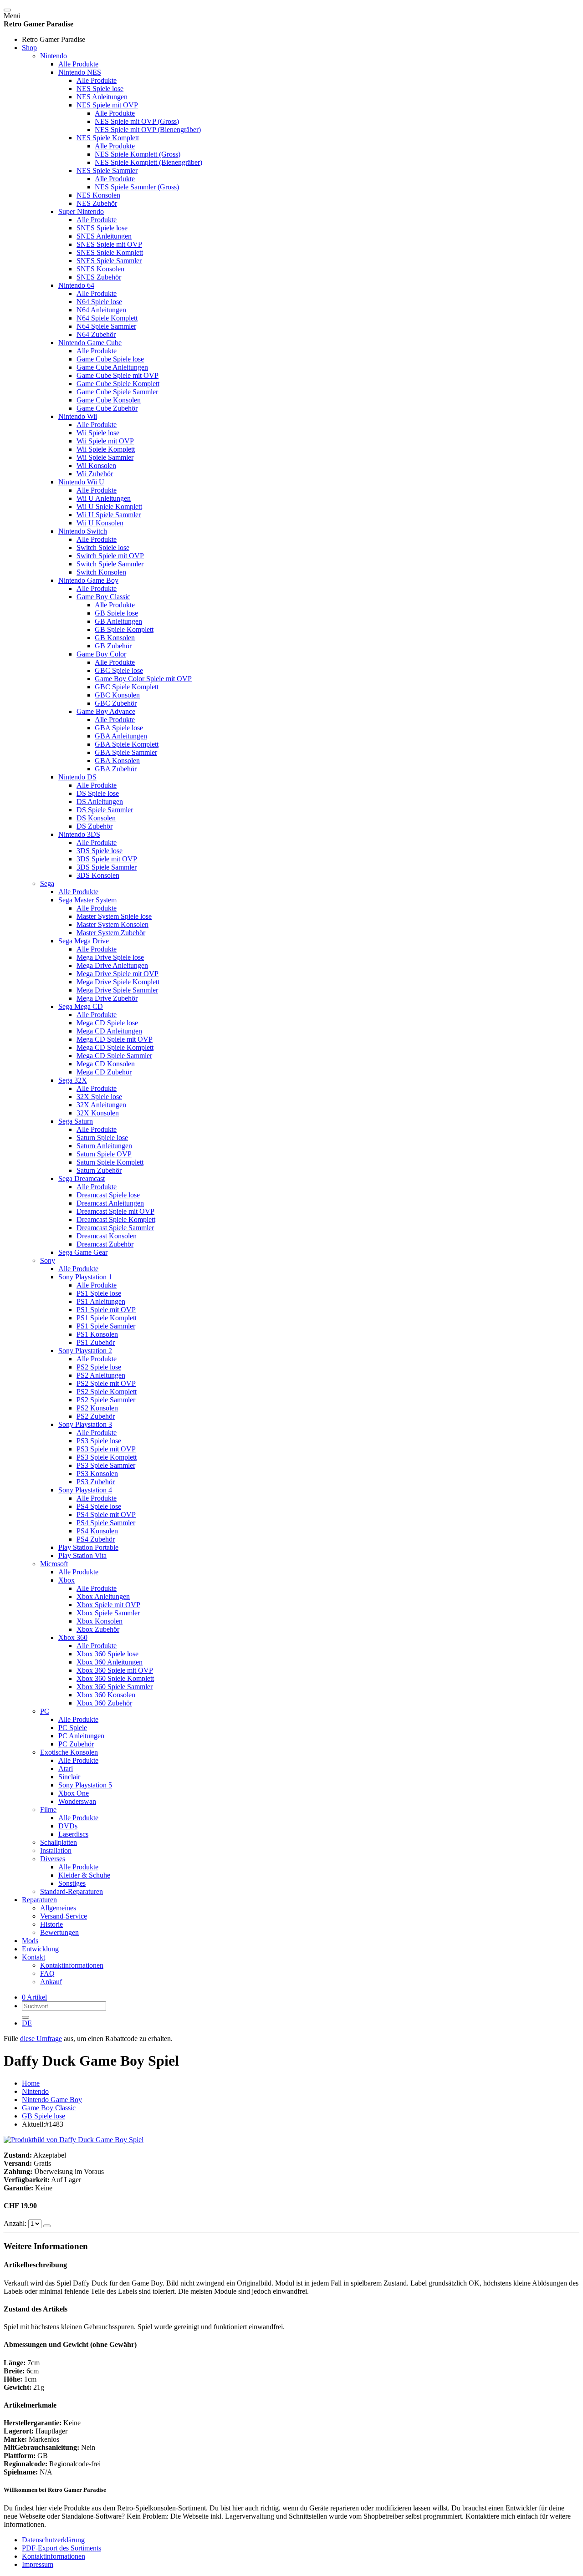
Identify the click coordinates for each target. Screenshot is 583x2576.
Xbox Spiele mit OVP (108, 1605)
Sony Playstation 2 (85, 1351)
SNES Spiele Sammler (109, 261)
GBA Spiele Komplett (127, 744)
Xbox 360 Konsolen (106, 1695)
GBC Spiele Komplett (127, 687)
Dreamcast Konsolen (107, 1236)
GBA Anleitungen (121, 736)
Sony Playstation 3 (85, 1424)
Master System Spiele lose (114, 916)
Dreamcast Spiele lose (108, 1195)
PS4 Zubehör (96, 1539)
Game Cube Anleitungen (112, 367)
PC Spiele (73, 1728)
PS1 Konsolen (97, 1334)
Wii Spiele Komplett (106, 449)
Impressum (38, 2564)
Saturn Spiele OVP (104, 1154)
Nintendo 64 (76, 285)
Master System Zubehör (111, 933)
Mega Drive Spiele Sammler (117, 990)
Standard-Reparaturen (72, 1891)
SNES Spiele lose (102, 228)
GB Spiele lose (116, 613)
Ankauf (51, 1982)
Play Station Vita (82, 1555)
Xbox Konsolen (100, 1621)
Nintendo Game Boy (88, 580)
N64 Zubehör (96, 334)
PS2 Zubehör (96, 1416)
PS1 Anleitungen (101, 1301)
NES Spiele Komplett (108, 138)
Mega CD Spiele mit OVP (115, 1039)
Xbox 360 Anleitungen (110, 1662)
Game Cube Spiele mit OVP (118, 375)
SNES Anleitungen (104, 236)
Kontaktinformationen (72, 1965)
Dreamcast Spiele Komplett (116, 1219)
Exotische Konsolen (69, 1752)
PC (45, 1711)
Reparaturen (39, 1900)
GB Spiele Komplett (124, 629)
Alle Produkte (78, 64)
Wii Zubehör (95, 474)
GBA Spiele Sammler (126, 752)
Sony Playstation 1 (85, 1277)
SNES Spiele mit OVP (109, 244)
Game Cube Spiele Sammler (117, 392)
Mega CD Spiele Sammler (114, 1056)
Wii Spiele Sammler (105, 457)
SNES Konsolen (100, 269)
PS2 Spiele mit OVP (106, 1383)
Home (31, 2083)
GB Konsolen (115, 638)
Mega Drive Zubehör (107, 998)
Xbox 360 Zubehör (104, 1703)
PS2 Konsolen (97, 1408)
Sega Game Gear (83, 1252)
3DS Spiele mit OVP (107, 859)
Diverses (53, 1859)
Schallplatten (59, 1842)
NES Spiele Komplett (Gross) (138, 154)
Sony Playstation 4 (85, 1490)
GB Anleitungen (118, 621)
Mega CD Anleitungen (109, 1031)
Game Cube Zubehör (107, 408)
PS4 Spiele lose (99, 1506)
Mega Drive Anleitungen (112, 965)
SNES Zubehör (99, 277)
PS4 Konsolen (97, 1531)
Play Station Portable (88, 1547)
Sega (47, 883)
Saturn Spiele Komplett (110, 1162)
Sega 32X (73, 1080)
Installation (56, 1851)
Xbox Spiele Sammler (108, 1613)
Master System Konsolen (113, 924)
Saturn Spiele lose (102, 1138)
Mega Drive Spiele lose (110, 957)
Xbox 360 (73, 1637)
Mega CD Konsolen (106, 1064)
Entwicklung (40, 1949)
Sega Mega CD (81, 1006)
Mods (30, 1941)
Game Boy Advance (106, 711)
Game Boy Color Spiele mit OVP (143, 679)
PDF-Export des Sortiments (61, 2548)
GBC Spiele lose (119, 670)
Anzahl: (16, 2223)
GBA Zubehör (116, 769)
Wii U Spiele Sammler (109, 515)
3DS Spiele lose (100, 851)
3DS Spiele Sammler (107, 867)
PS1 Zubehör (96, 1342)
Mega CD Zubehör (104, 1072)
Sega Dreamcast (82, 1179)
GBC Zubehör (116, 703)
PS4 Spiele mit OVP (106, 1515)
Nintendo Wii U (81, 482)
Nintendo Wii (78, 416)
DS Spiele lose (98, 793)
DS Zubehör (95, 826)
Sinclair (69, 1777)
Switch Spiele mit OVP (110, 556)
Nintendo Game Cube (90, 343)
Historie (51, 1924)
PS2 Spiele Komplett (107, 1392)
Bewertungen (59, 1932)
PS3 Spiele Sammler (106, 1465)
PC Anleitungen (81, 1736)
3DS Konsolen (98, 875)
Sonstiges (72, 1883)
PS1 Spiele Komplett (107, 1318)
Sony (48, 1260)
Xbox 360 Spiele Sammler (115, 1687)
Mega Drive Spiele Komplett (118, 982)
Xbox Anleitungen (103, 1596)
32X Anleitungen (101, 1105)
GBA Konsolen (117, 761)
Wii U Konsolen (100, 523)
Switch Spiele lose (103, 547)
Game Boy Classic (103, 597)
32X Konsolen (98, 1113)
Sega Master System (87, 900)
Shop (29, 48)
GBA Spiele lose (119, 728)
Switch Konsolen (101, 572)
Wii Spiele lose (98, 433)
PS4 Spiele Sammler (106, 1523)
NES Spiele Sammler (107, 171)
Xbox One (74, 1793)
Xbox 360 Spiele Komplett (115, 1678)
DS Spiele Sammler (105, 810)
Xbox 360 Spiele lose (107, 1654)
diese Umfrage (41, 2039)
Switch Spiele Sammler (110, 564)
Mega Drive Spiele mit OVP (118, 974)
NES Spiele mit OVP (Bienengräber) (148, 130)
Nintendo (54, 56)
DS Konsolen (96, 818)
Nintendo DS (77, 777)
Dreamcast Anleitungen (110, 1203)
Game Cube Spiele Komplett (118, 384)
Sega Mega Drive (84, 941)
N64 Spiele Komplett (107, 318)
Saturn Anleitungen (104, 1146)
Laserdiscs (73, 1834)
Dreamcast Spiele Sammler (115, 1228)
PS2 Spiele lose (99, 1367)
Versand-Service (64, 1916)
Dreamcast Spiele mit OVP (115, 1211)
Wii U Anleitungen (104, 498)
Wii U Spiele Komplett (109, 507)
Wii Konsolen (96, 466)
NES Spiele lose (100, 89)
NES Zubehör (97, 203)
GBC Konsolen (117, 695)
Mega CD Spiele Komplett (115, 1047)
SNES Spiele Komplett (110, 252)
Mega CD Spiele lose (107, 1023)
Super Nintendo (81, 211)
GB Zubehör (113, 646)
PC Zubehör (76, 1744)
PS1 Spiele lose (99, 1293)
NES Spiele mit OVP (107, 105)
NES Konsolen (98, 195)
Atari (66, 1769)
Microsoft (54, 1564)
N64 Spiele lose (99, 302)
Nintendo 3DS (79, 834)
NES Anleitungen (102, 97)
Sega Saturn (76, 1121)
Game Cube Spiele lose (110, 359)
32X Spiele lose (99, 1097)
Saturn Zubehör (99, 1170)
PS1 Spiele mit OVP (106, 1310)
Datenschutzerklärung (53, 2540)
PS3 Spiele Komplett (107, 1457)
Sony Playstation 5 (85, 1785)
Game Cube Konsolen (109, 400)
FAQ (47, 1973)
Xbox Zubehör (98, 1629)
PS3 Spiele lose (99, 1441)
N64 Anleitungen (101, 310)
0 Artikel (34, 1997)
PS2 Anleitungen (101, 1375)
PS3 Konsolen (97, 1474)
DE (27, 2023)
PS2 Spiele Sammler (106, 1400)
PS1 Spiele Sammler (106, 1326)
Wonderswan (77, 1801)
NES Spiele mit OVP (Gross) (137, 121)
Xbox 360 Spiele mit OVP (115, 1670)
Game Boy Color (101, 654)
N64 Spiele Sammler (106, 326)
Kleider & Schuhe (84, 1875)
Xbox (66, 1580)
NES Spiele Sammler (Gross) (137, 187)
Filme (48, 1810)
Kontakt (33, 1957)
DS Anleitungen (100, 802)
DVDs (68, 1826)
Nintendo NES (80, 72)
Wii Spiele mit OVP (105, 441)
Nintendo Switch (83, 531)
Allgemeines (58, 1908)
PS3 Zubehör (96, 1482)
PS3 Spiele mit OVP (106, 1449)
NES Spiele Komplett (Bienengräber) (148, 162)
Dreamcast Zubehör (105, 1244)
